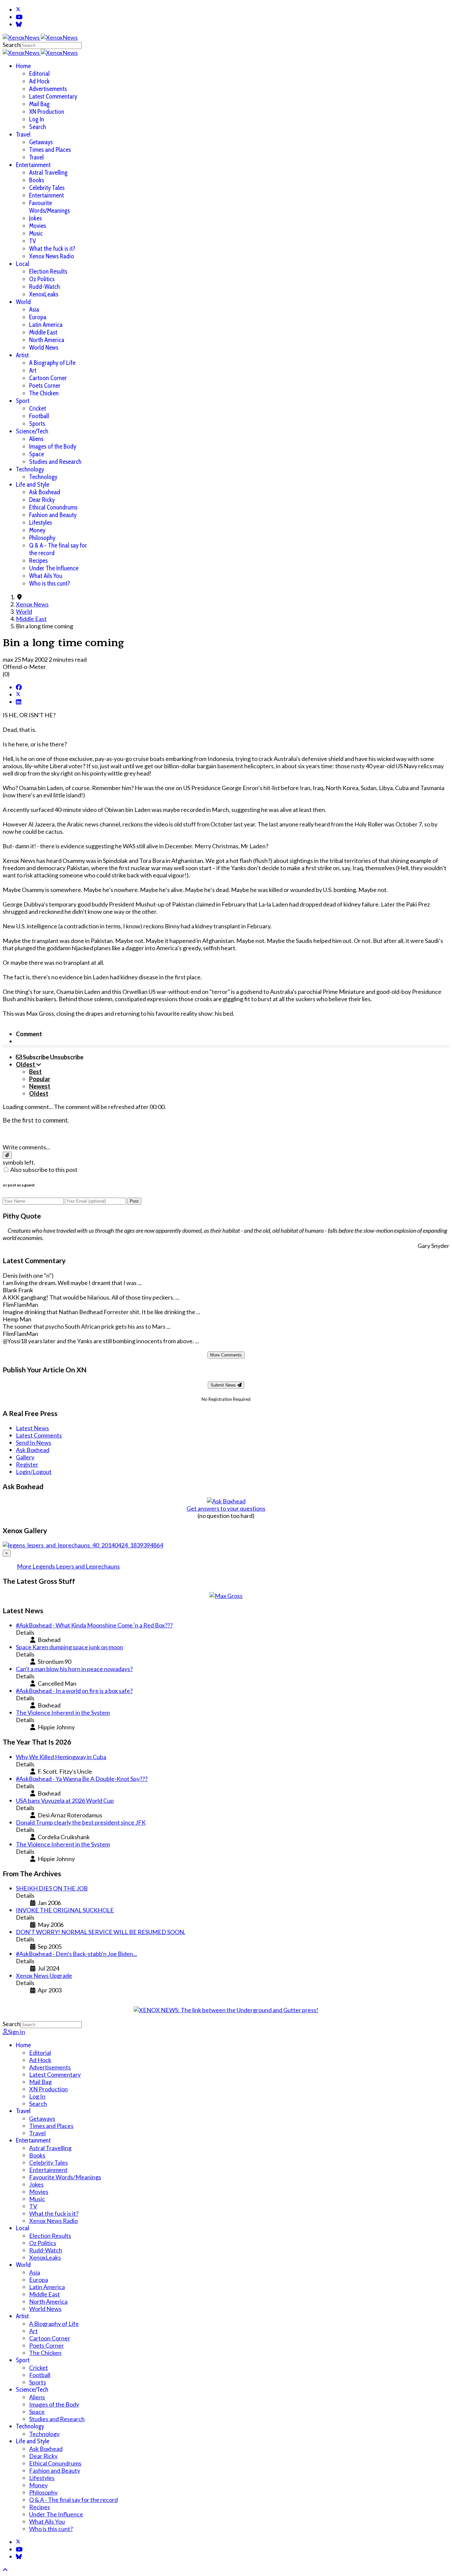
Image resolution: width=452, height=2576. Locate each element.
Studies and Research (55, 462)
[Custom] (19, 24)
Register (27, 1464)
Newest (40, 1086)
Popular (40, 1079)
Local (23, 264)
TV (33, 241)
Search (12, 45)
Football (39, 416)
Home (23, 66)
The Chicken (44, 393)
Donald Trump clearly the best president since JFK (81, 1822)
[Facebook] (19, 687)
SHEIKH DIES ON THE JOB (52, 1888)
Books (37, 180)
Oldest (39, 1093)
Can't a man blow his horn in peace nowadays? (74, 1669)
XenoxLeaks (44, 294)
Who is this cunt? (50, 583)
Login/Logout (34, 1472)
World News (44, 348)
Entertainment (33, 165)
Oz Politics (42, 279)
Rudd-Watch (45, 287)
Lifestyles (41, 523)
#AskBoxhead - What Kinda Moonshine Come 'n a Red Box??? (94, 1625)
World (23, 302)
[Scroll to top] (5, 2570)
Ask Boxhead (45, 492)
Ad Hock (39, 81)
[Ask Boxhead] (226, 1501)
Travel (23, 134)
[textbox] (226, 1134)
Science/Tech (32, 431)
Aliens (36, 439)
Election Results (48, 271)
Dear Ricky (42, 500)
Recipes (38, 561)
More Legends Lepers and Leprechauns (68, 1566)
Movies (38, 226)
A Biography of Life (52, 363)
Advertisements (48, 89)
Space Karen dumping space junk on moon (69, 1647)
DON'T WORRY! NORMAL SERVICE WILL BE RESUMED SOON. (101, 1932)
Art (33, 370)
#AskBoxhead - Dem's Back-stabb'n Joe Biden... (76, 1954)
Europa (38, 317)
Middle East (43, 332)
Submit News (224, 1385)
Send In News (34, 1443)
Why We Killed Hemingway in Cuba (61, 1757)
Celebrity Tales (47, 188)
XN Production (47, 112)
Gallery (25, 1457)
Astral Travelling (48, 173)
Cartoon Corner (48, 378)
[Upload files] (7, 1155)
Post (134, 1201)
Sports (37, 424)
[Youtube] (19, 17)
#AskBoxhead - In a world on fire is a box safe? (74, 1691)
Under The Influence (54, 568)
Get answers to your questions (226, 1508)
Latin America (46, 325)
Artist (22, 355)
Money (37, 530)
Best (35, 1072)
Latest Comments (39, 1435)
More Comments (226, 1355)
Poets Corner (45, 386)
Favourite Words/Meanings (49, 207)
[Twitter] (18, 10)
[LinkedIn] (19, 702)
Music (36, 233)
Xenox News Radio (52, 256)
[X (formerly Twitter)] (18, 694)
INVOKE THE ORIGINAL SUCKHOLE (65, 1910)
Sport (23, 401)
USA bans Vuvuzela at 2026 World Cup (65, 1800)
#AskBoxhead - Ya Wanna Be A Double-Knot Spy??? (82, 1779)
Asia (34, 310)
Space (37, 454)
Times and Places (50, 150)
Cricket (38, 408)
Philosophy (42, 538)
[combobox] (51, 45)
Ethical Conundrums (53, 507)
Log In (37, 119)
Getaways (41, 142)
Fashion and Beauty (53, 515)
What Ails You (46, 576)
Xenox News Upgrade (44, 1976)
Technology (30, 469)
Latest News (32, 1428)
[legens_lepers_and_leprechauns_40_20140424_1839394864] (83, 1545)
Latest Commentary (53, 96)
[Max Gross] (226, 1596)
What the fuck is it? (52, 249)
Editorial (39, 74)
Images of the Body (53, 446)
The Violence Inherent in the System (63, 1712)
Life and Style (33, 485)
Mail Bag (39, 104)
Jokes (35, 218)
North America (47, 340)
